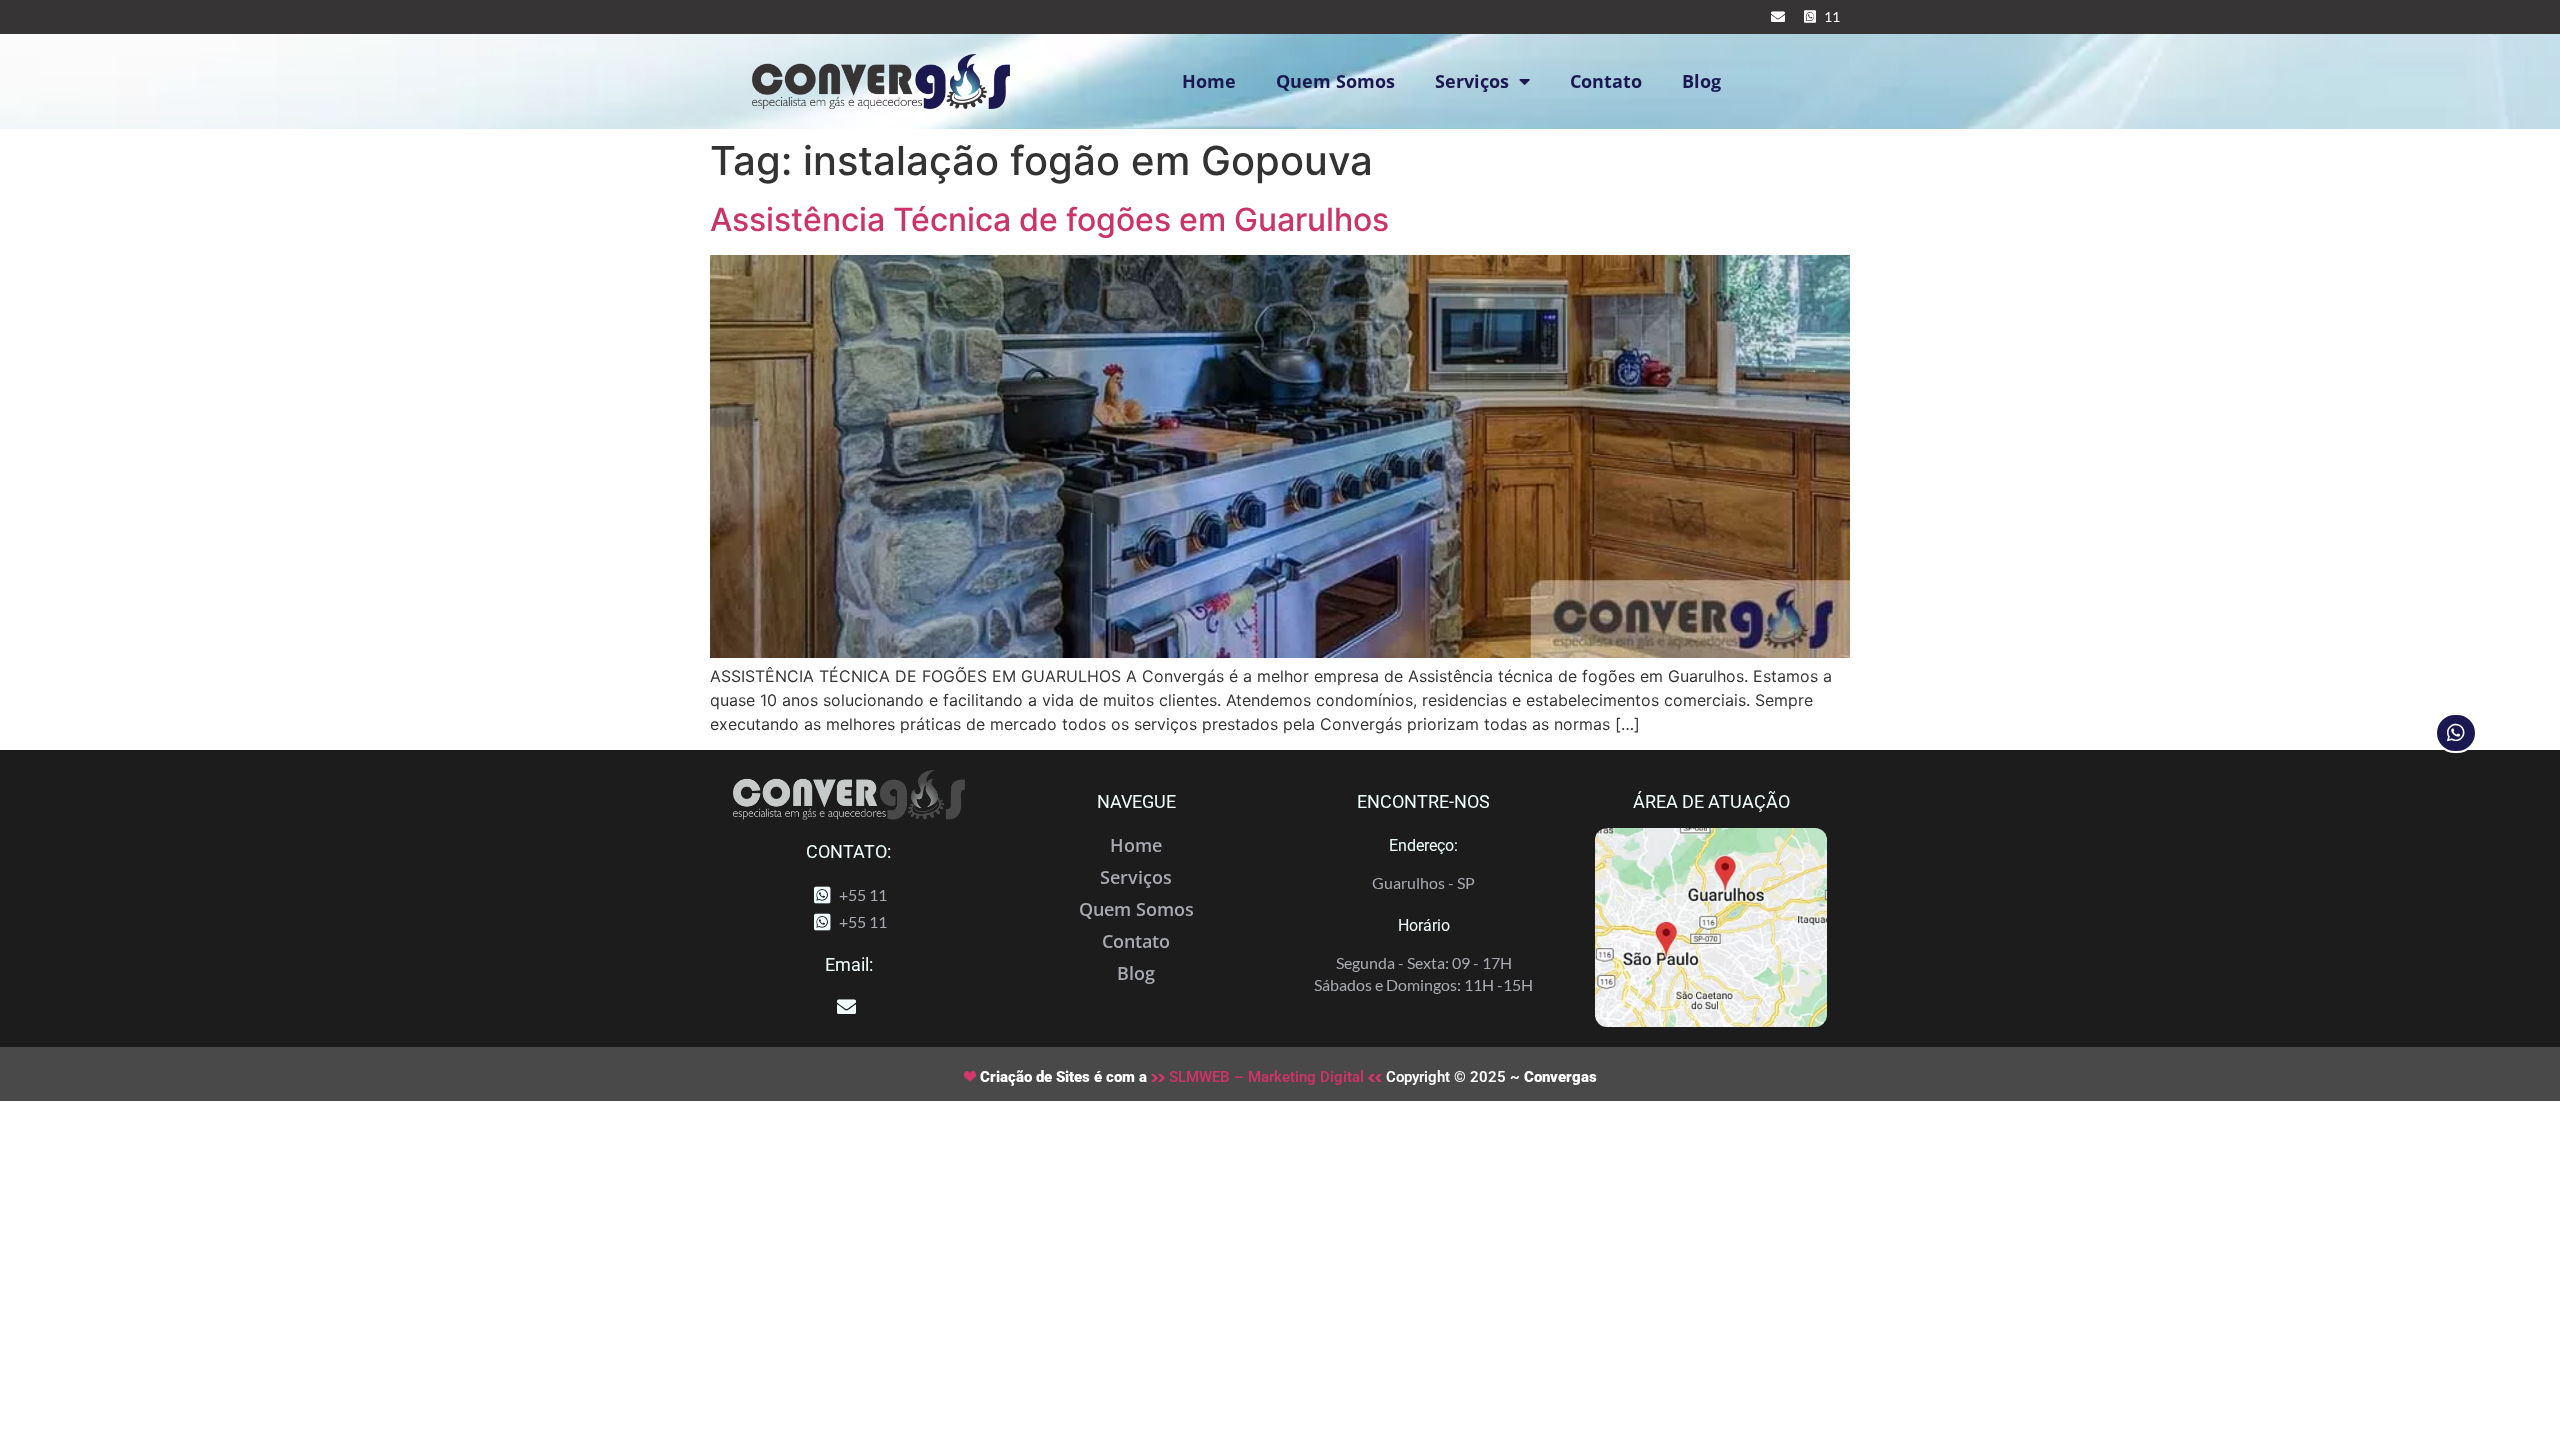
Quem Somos (1335, 81)
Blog (1701, 81)
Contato (1606, 81)
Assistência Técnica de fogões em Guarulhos (1049, 219)
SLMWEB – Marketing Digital (1266, 1077)
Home (1209, 81)
